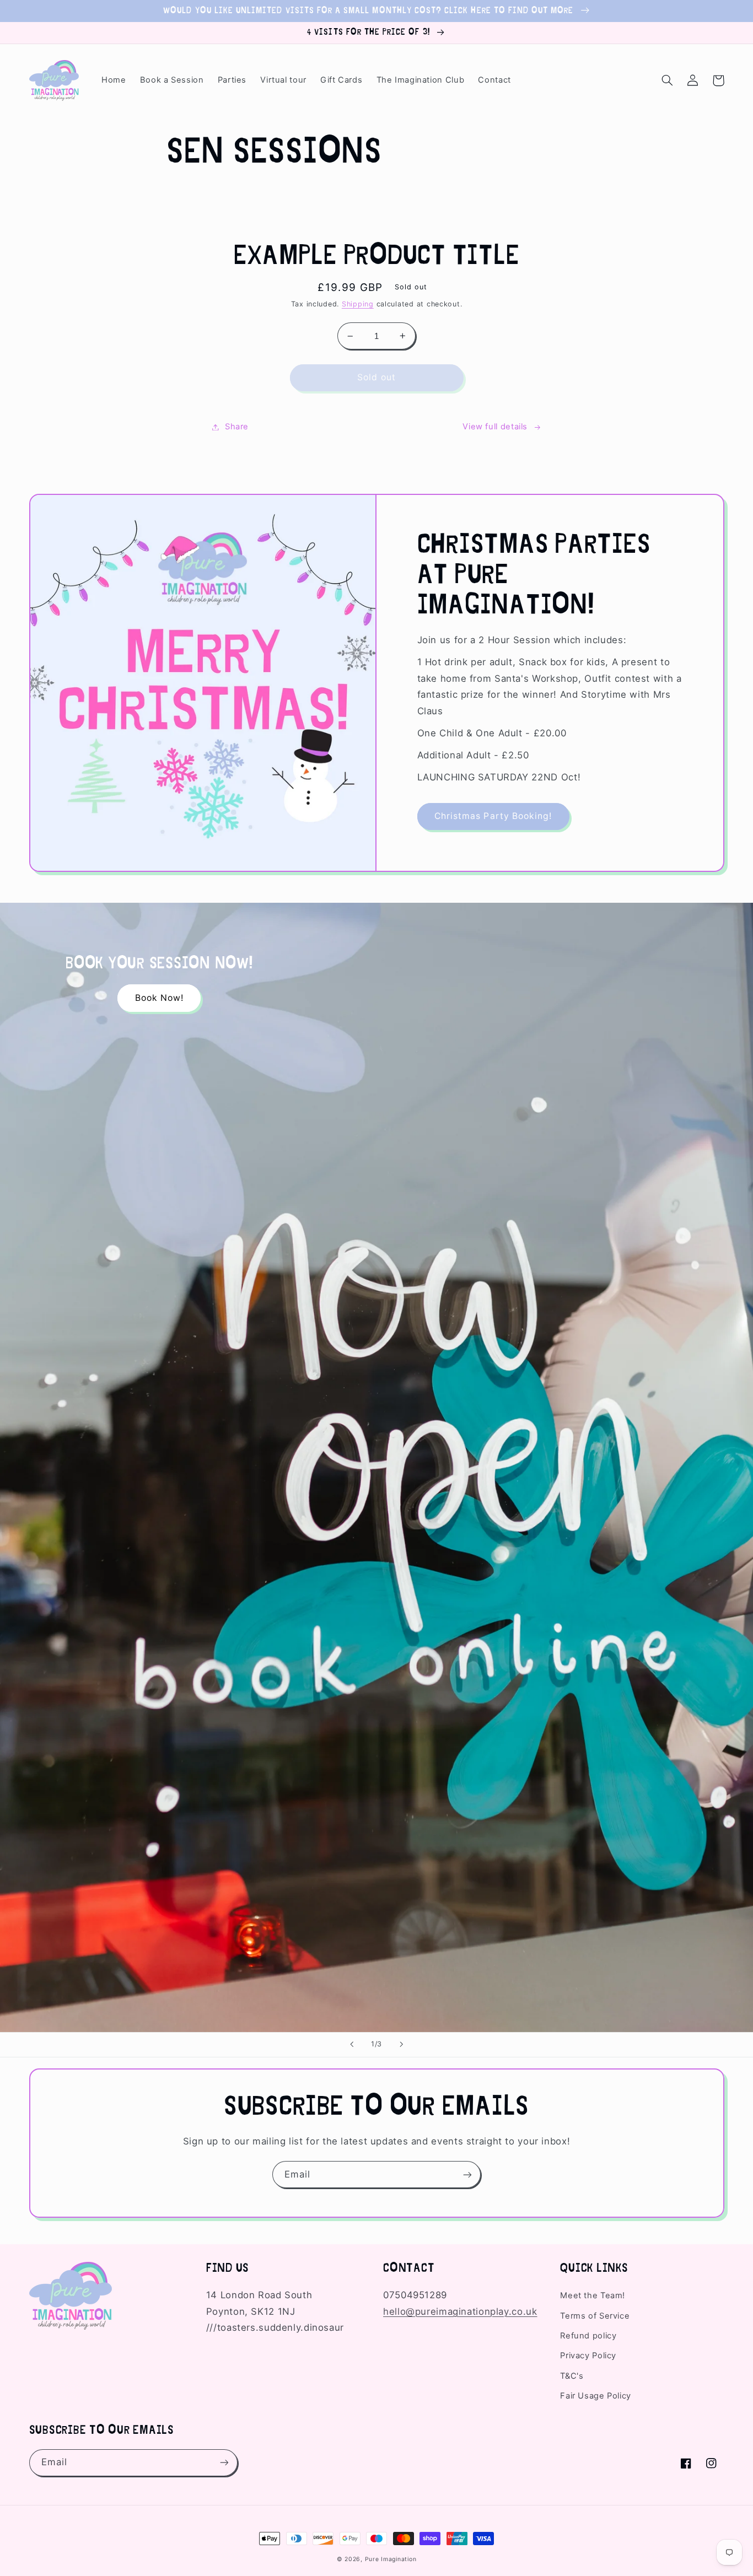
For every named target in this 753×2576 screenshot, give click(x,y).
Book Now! (159, 998)
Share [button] (237, 427)
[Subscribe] (467, 2174)
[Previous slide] (352, 2045)
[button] (668, 80)
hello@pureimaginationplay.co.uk (460, 2311)
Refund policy (588, 2336)
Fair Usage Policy (596, 2396)
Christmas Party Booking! (493, 816)
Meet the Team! (593, 2295)
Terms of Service (595, 2316)
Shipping (358, 304)
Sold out (376, 377)
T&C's (572, 2376)
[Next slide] (401, 2045)
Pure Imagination (391, 2559)
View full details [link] (495, 427)
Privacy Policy (588, 2356)
